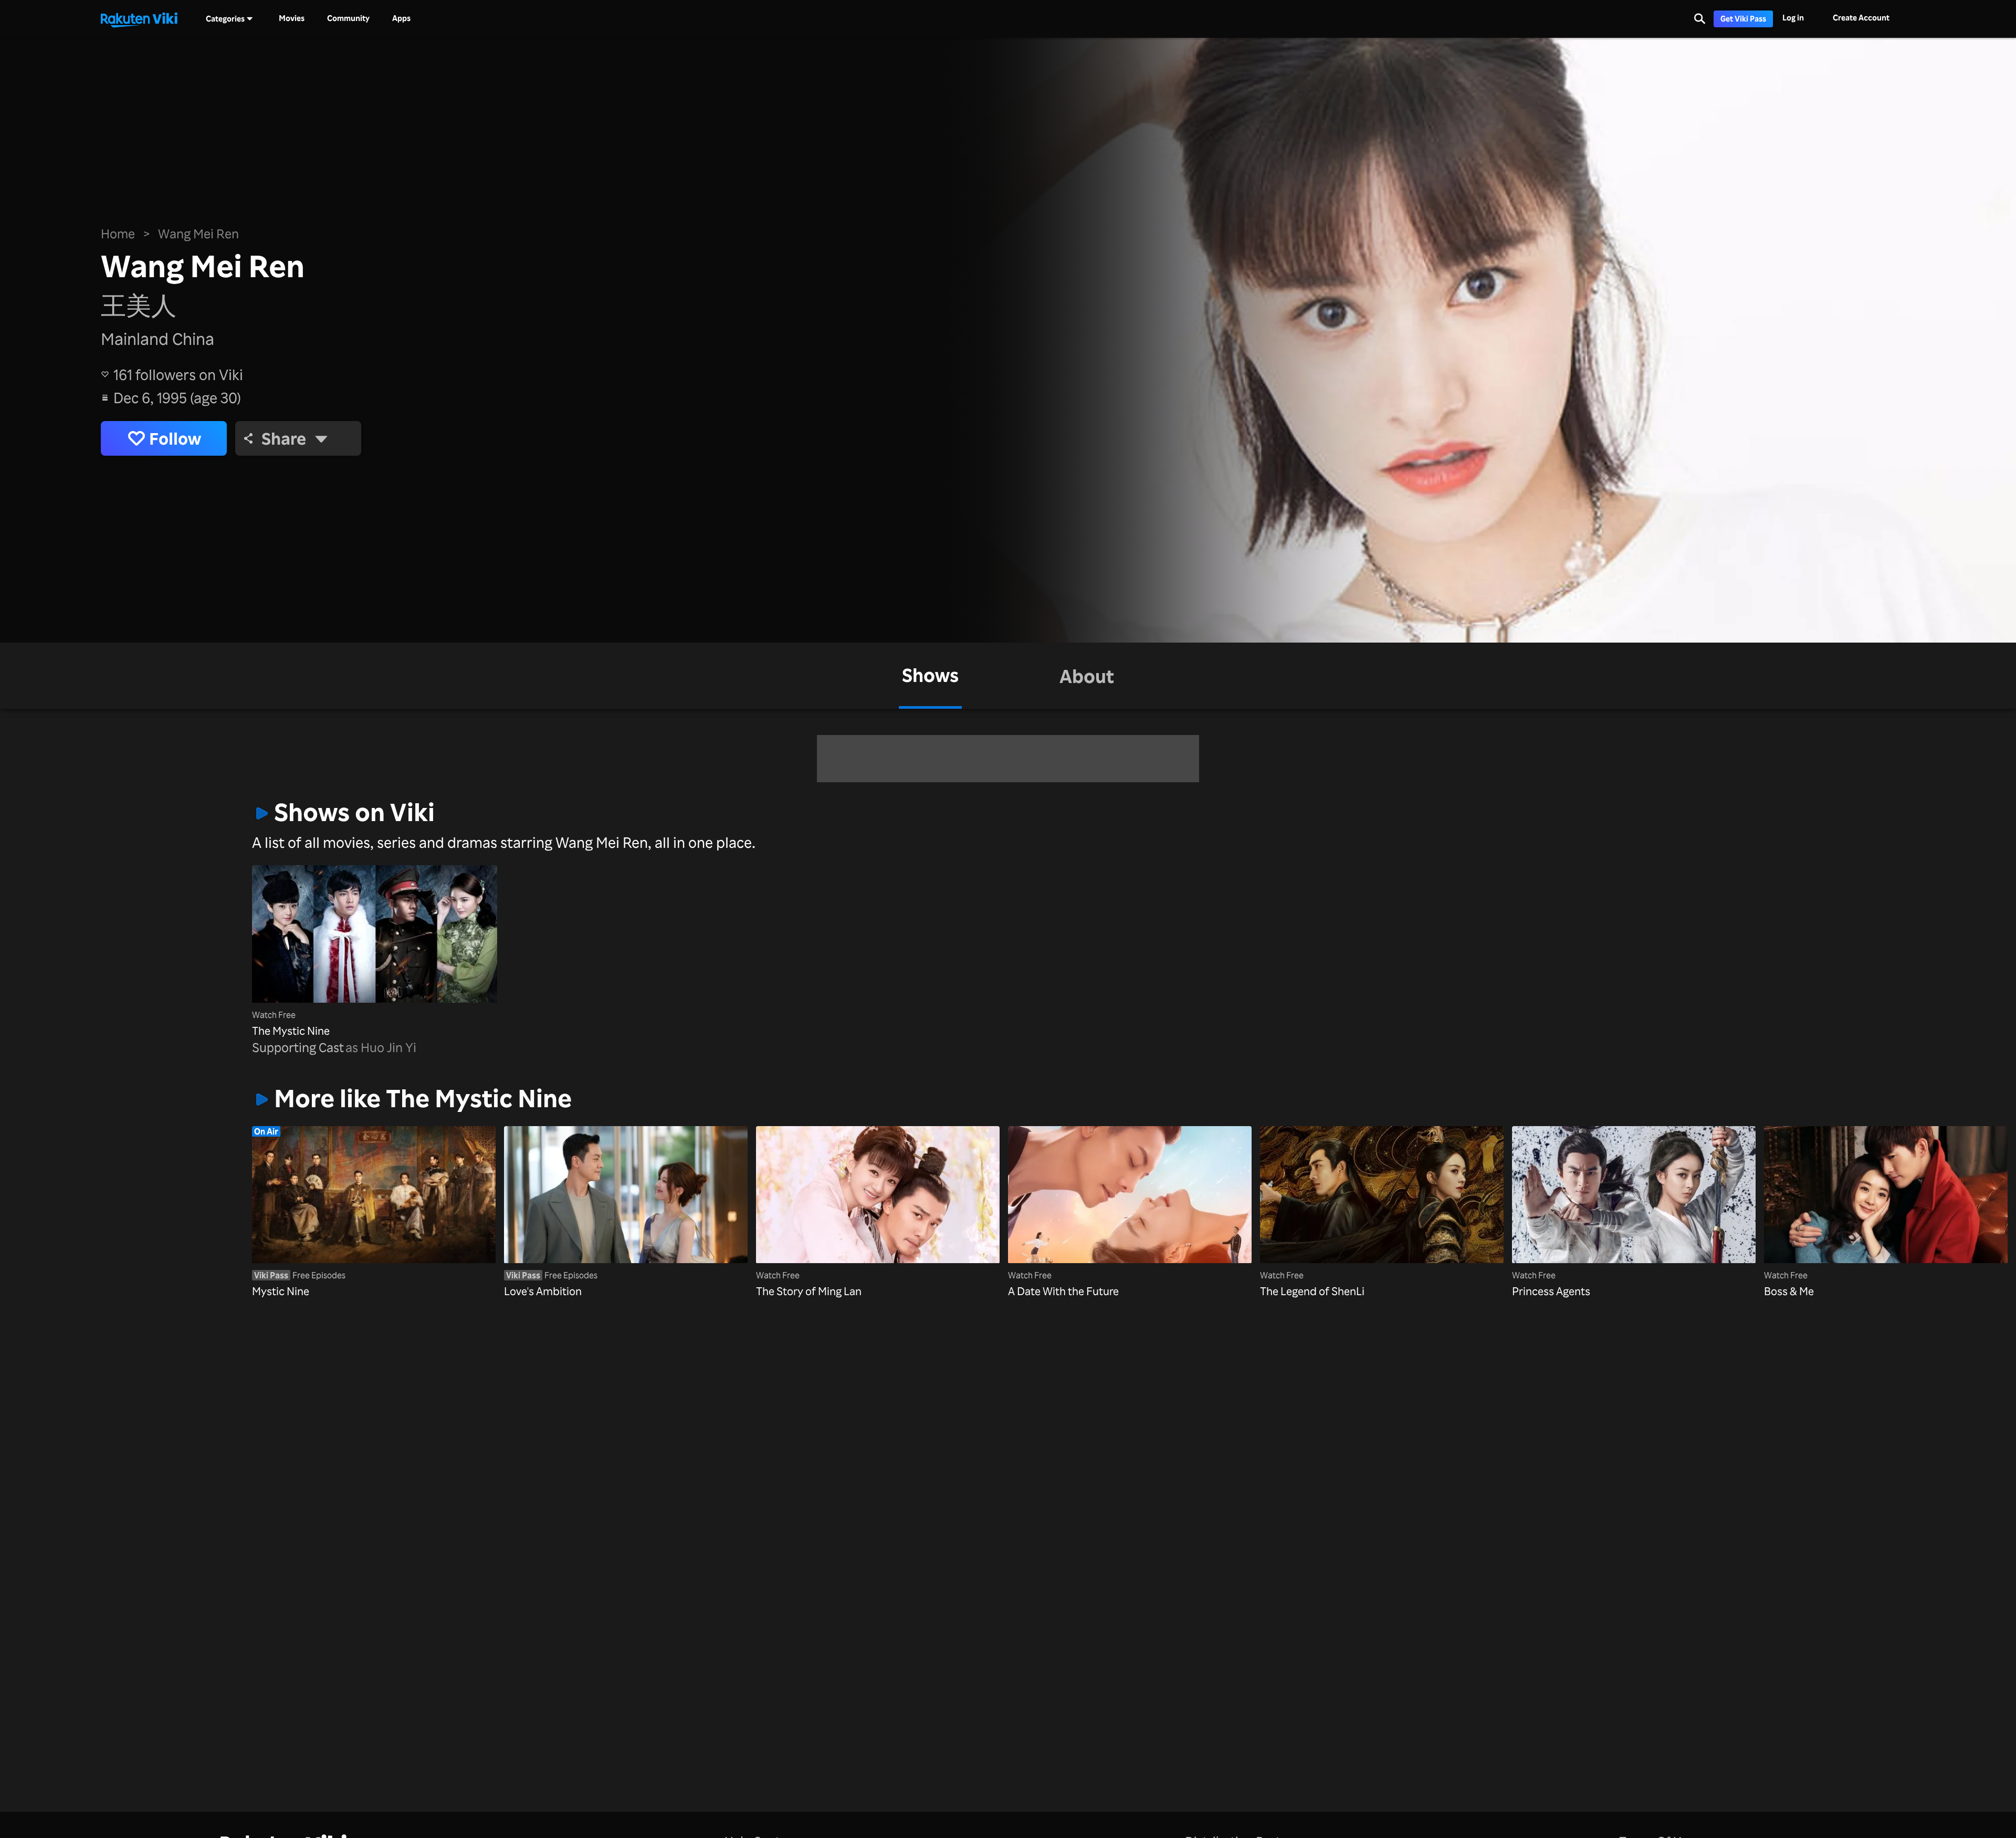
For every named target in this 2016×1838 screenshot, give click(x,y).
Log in (1793, 18)
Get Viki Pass (1743, 19)
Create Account (1861, 18)
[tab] (930, 676)
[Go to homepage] (139, 19)
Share (284, 438)
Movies (292, 18)
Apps (401, 18)
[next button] (1703, 1196)
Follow (175, 438)
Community (348, 18)
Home (118, 234)
